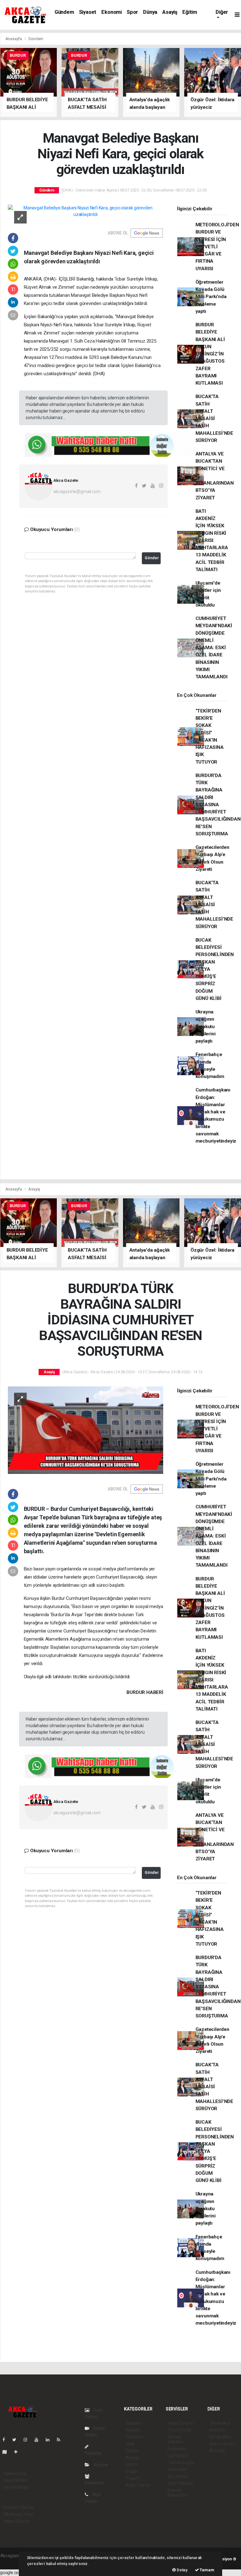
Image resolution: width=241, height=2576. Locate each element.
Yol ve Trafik (179, 2430)
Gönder (152, 558)
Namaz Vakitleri (175, 2439)
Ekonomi (112, 12)
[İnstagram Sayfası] (28, 2440)
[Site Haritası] (7, 2452)
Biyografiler (220, 2437)
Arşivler (101, 2465)
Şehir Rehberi (180, 2483)
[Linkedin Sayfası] (50, 2440)
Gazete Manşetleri (178, 2493)
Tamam (207, 2570)
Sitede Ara (220, 2423)
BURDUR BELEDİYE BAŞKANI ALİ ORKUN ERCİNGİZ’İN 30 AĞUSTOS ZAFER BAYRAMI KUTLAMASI (210, 354)
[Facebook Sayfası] (6, 2440)
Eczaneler (177, 2449)
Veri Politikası (16, 2487)
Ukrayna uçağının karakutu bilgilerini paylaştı (206, 1026)
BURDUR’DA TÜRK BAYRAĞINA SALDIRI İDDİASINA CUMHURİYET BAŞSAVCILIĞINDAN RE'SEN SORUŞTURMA (218, 805)
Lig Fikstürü (178, 2456)
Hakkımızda (15, 2473)
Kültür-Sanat (138, 2485)
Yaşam (133, 2478)
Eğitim (190, 12)
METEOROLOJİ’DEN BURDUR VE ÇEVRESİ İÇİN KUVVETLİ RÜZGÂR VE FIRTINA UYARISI (217, 247)
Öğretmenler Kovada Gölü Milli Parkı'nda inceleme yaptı (211, 297)
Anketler (217, 2430)
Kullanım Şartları (19, 2507)
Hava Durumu (181, 2423)
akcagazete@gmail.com (77, 492)
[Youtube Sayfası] (39, 2440)
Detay (182, 2570)
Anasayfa (14, 39)
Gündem (64, 12)
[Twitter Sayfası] (17, 2440)
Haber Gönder (17, 2521)
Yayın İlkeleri (15, 2480)
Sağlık (132, 2471)
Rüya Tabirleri (222, 2444)
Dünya (150, 12)
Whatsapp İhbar (19, 2514)
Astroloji (217, 2451)
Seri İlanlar (178, 2476)
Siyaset (88, 12)
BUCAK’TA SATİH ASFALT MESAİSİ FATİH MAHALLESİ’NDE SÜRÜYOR (214, 418)
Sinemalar (177, 2469)
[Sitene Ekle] (18, 2452)
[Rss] (61, 2440)
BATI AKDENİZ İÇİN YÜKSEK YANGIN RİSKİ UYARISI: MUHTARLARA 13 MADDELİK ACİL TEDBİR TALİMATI (212, 540)
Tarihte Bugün (181, 2463)
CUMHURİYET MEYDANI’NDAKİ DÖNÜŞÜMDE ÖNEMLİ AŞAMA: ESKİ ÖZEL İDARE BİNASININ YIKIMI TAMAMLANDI (214, 648)
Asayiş (170, 12)
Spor (132, 12)
